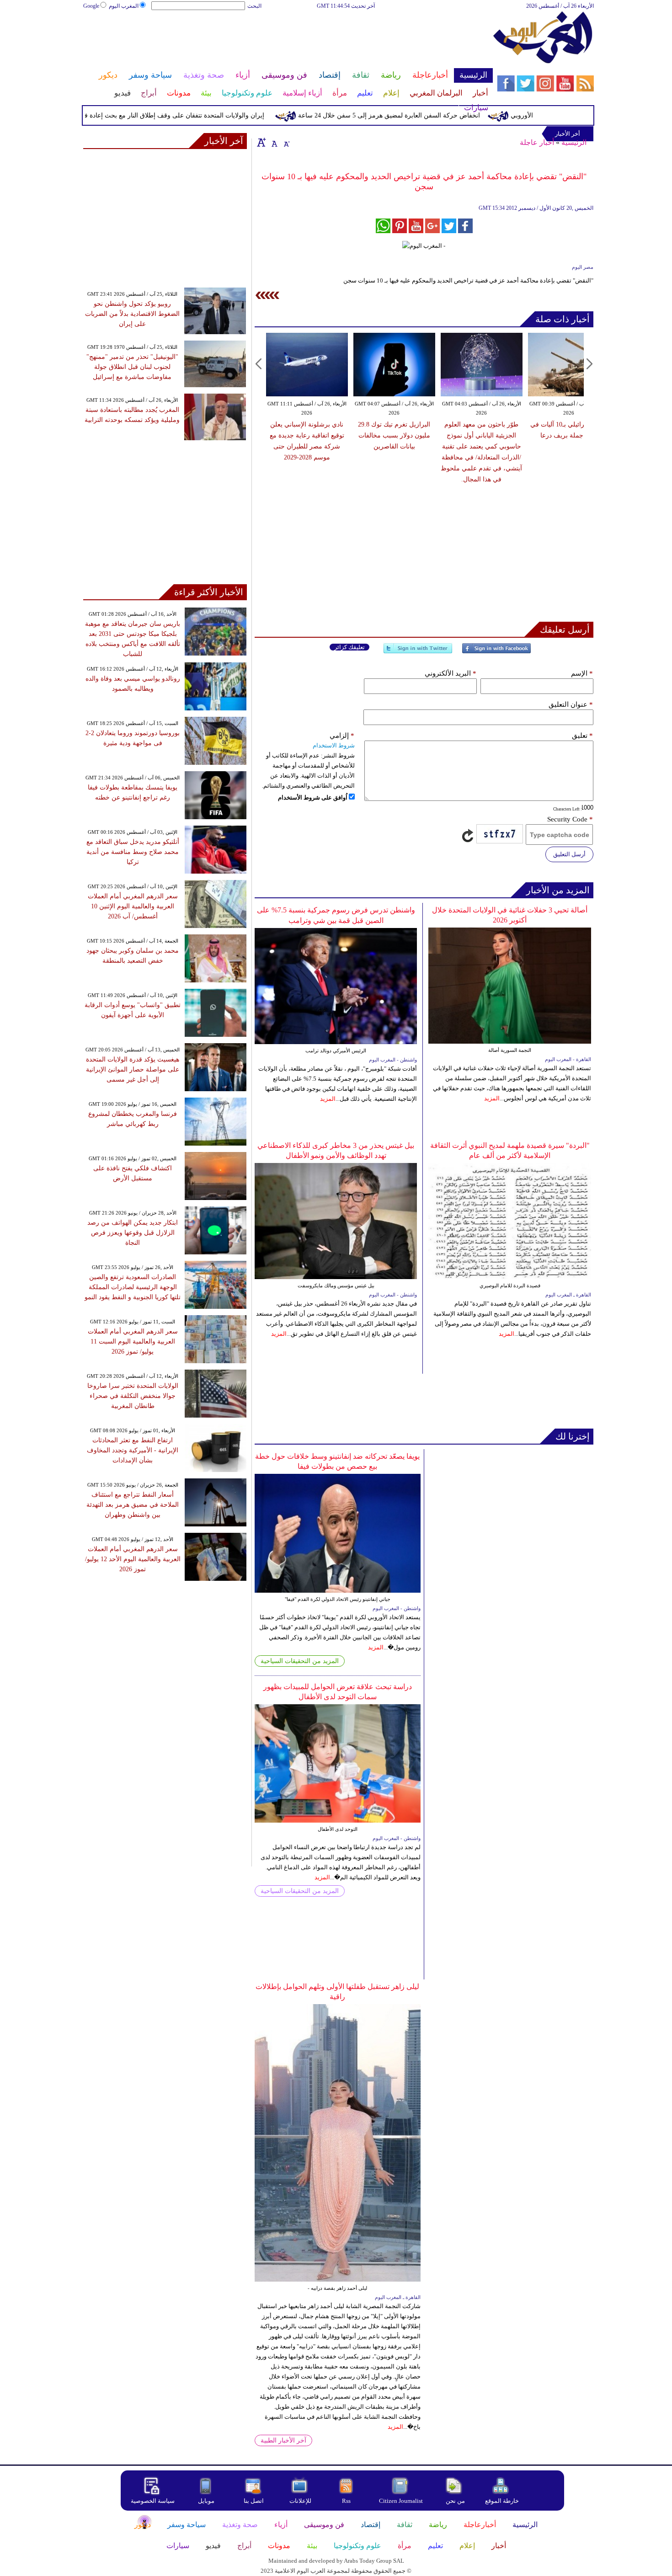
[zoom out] (286, 142)
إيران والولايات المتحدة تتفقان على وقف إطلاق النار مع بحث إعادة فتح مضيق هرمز (191, 115)
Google (91, 6)
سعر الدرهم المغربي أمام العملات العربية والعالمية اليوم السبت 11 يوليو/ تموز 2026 (133, 1341)
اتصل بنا (254, 2501)
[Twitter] (418, 652)
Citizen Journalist (401, 2501)
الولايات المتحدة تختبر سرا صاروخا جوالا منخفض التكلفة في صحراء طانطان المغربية (133, 1396)
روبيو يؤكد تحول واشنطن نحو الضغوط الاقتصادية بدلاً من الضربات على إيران (132, 314)
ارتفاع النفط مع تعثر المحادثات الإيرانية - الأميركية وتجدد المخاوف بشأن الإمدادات (133, 1450)
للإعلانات (300, 2501)
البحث (254, 6)
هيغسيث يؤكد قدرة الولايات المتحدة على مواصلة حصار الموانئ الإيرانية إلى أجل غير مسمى (133, 1069)
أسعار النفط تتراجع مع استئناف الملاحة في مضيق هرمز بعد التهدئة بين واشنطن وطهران (133, 1505)
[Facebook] (496, 652)
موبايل (207, 2501)
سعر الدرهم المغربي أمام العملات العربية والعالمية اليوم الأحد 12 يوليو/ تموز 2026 (133, 1559)
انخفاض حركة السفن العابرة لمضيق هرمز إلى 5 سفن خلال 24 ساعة (426, 115)
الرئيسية (574, 142)
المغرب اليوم (124, 6)
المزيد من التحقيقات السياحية (300, 1661)
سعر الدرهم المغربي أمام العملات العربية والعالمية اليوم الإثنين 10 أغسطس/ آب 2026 (133, 906)
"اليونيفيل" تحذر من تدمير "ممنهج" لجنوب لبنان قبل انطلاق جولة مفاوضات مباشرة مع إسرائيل (132, 367)
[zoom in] (261, 142)
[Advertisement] (288, 40)
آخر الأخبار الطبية (283, 2440)
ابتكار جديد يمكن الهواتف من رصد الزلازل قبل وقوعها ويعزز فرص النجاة (133, 1233)
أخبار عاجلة (537, 142)
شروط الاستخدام (334, 745)
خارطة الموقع (502, 2501)
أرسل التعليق (569, 854)
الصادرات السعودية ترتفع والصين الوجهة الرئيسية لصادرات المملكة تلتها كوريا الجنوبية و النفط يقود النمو (133, 1287)
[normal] (273, 142)
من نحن (455, 2501)
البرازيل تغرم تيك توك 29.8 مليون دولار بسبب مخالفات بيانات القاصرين (394, 435)
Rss (347, 2501)
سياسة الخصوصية (153, 2501)
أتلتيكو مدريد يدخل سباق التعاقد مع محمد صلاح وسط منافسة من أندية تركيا (133, 852)
